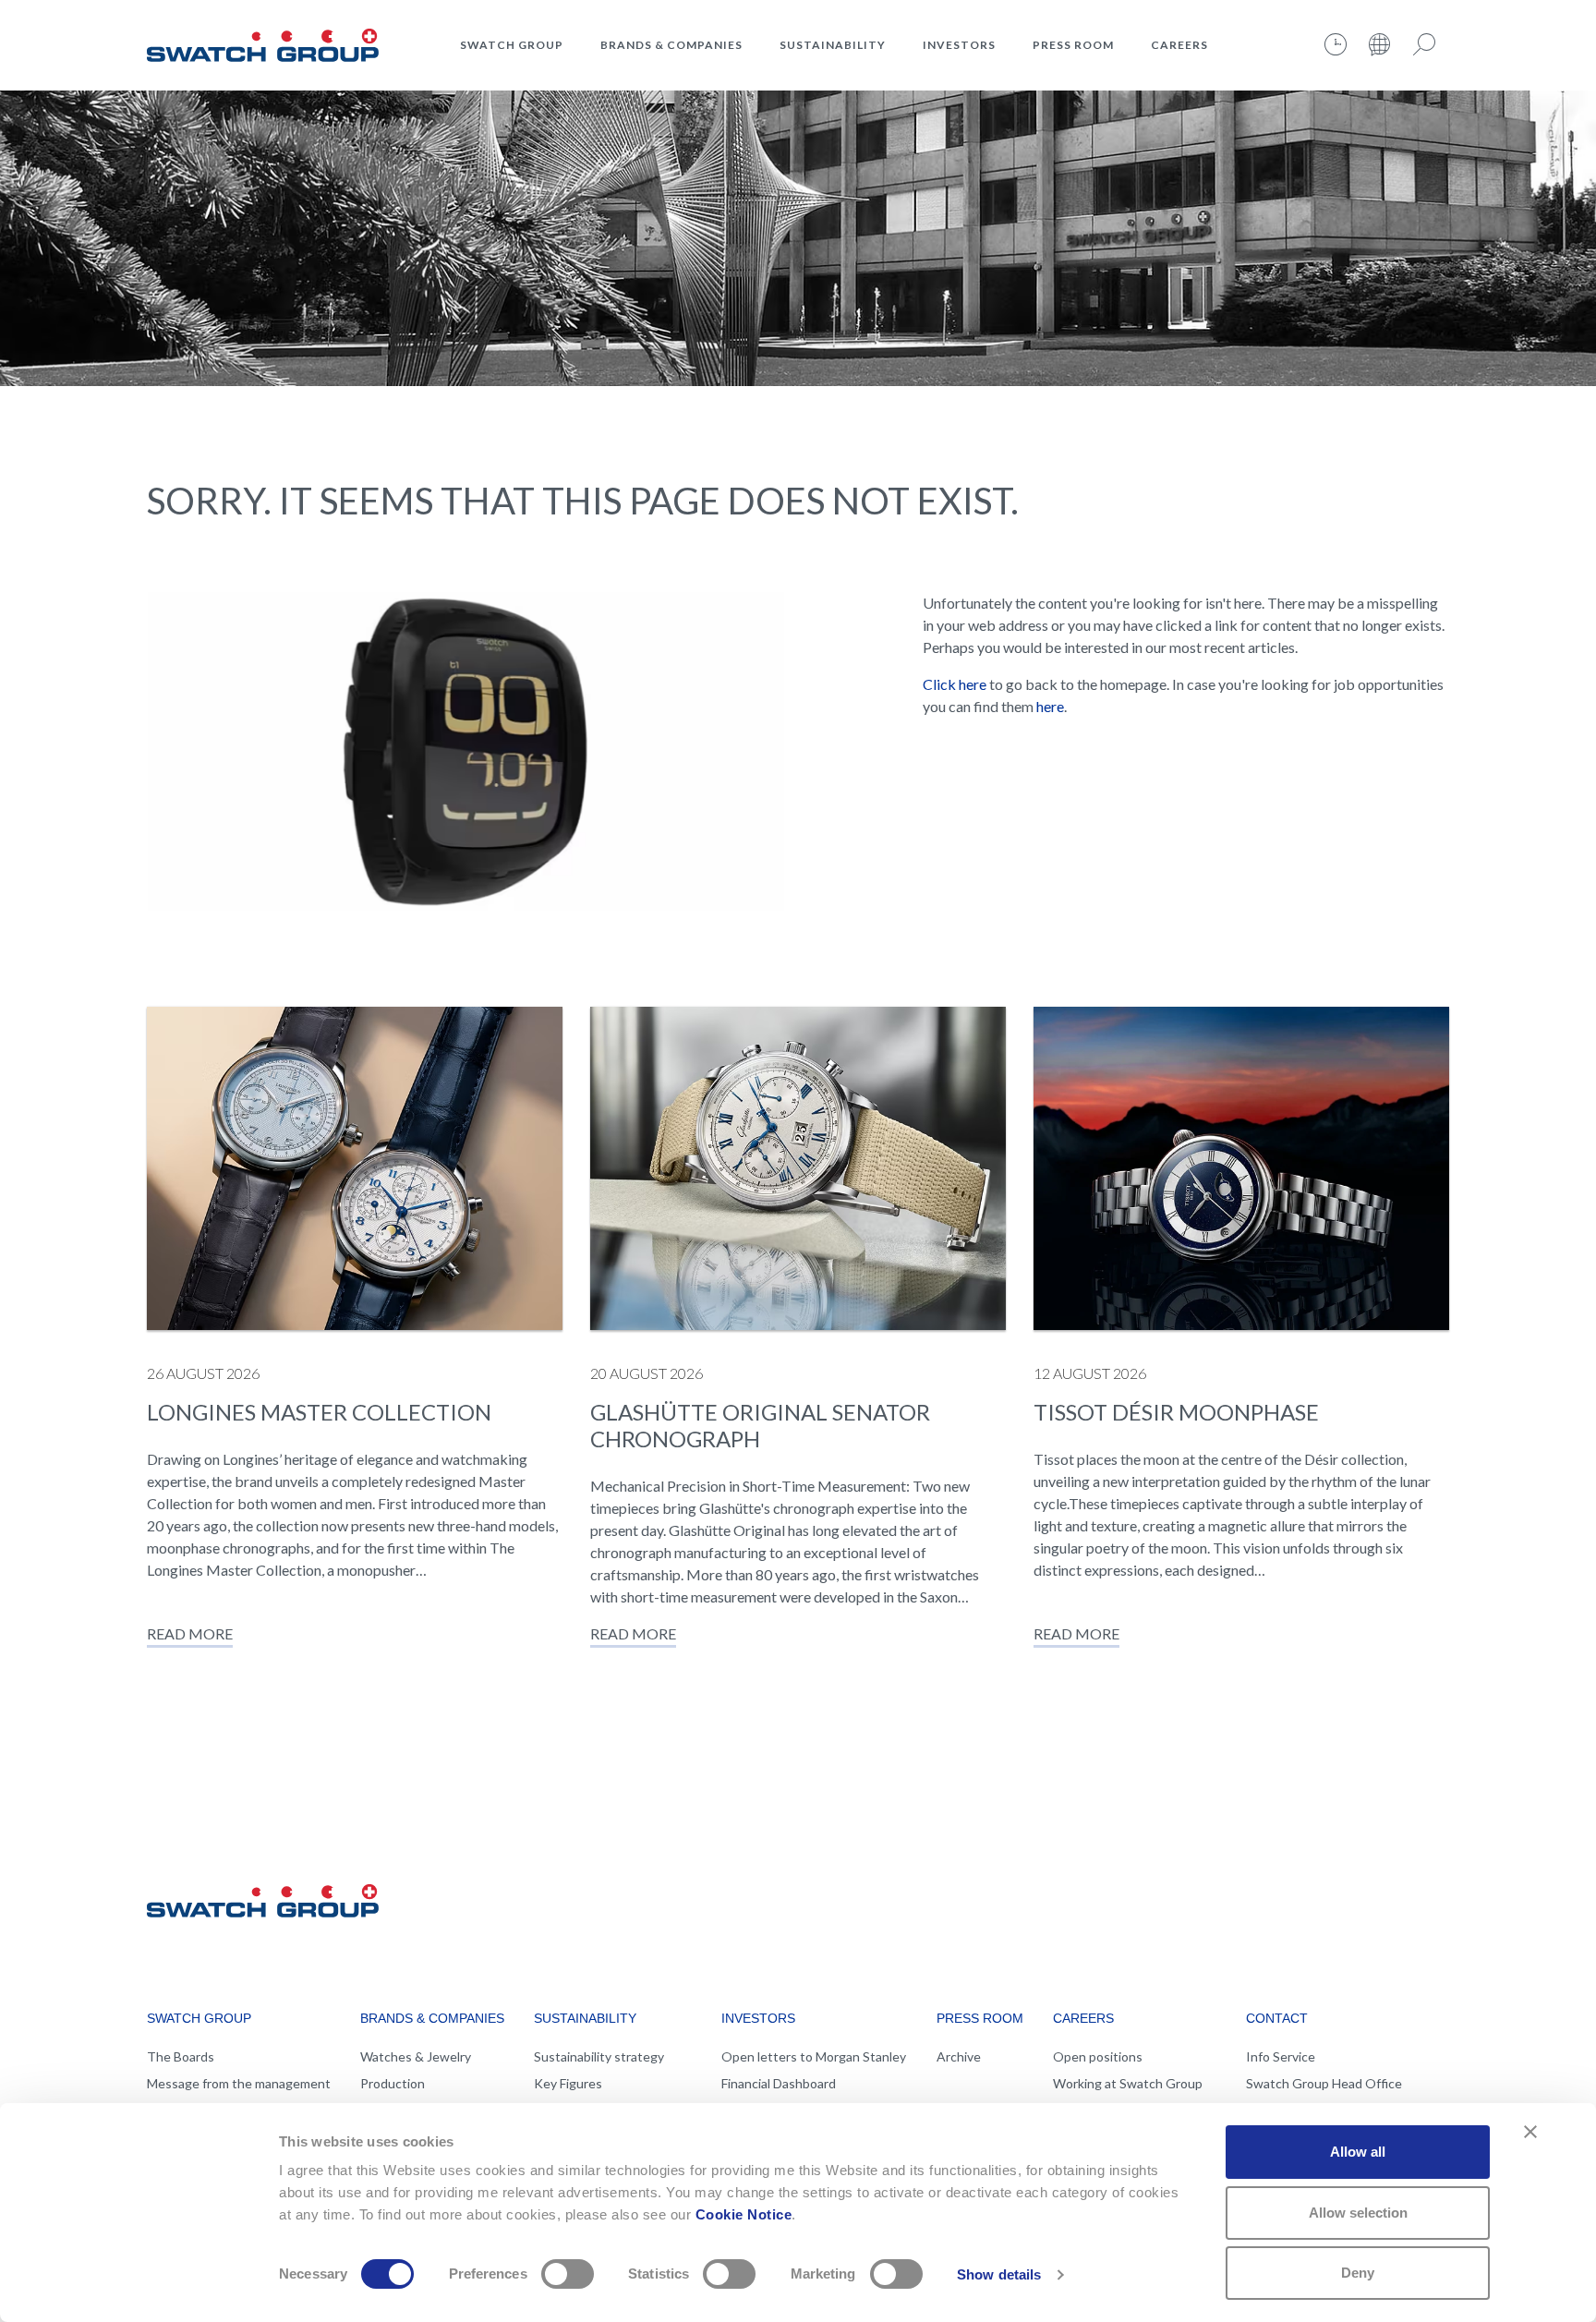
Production (393, 2083)
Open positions (1098, 2056)
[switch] (568, 2274)
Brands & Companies (671, 45)
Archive (959, 2056)
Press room (1073, 45)
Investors (959, 45)
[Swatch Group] (263, 42)
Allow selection (1358, 2213)
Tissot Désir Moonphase (1176, 1412)
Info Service (1281, 2056)
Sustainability (833, 45)
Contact (1277, 2018)
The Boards (181, 2056)
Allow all (1358, 2152)
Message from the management (239, 2083)
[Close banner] (1530, 2132)
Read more (190, 1633)
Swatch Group (512, 45)
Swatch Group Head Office (1324, 2083)
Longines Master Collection (319, 1412)
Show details (999, 2274)
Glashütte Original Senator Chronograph (760, 1425)
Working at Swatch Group (1128, 2083)
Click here (955, 684)
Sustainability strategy (599, 2056)
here (1050, 706)
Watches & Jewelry (416, 2056)
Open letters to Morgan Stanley (814, 2056)
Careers (1179, 45)
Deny (1358, 2273)
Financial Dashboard (779, 2083)
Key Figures (568, 2083)
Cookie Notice (744, 2214)
